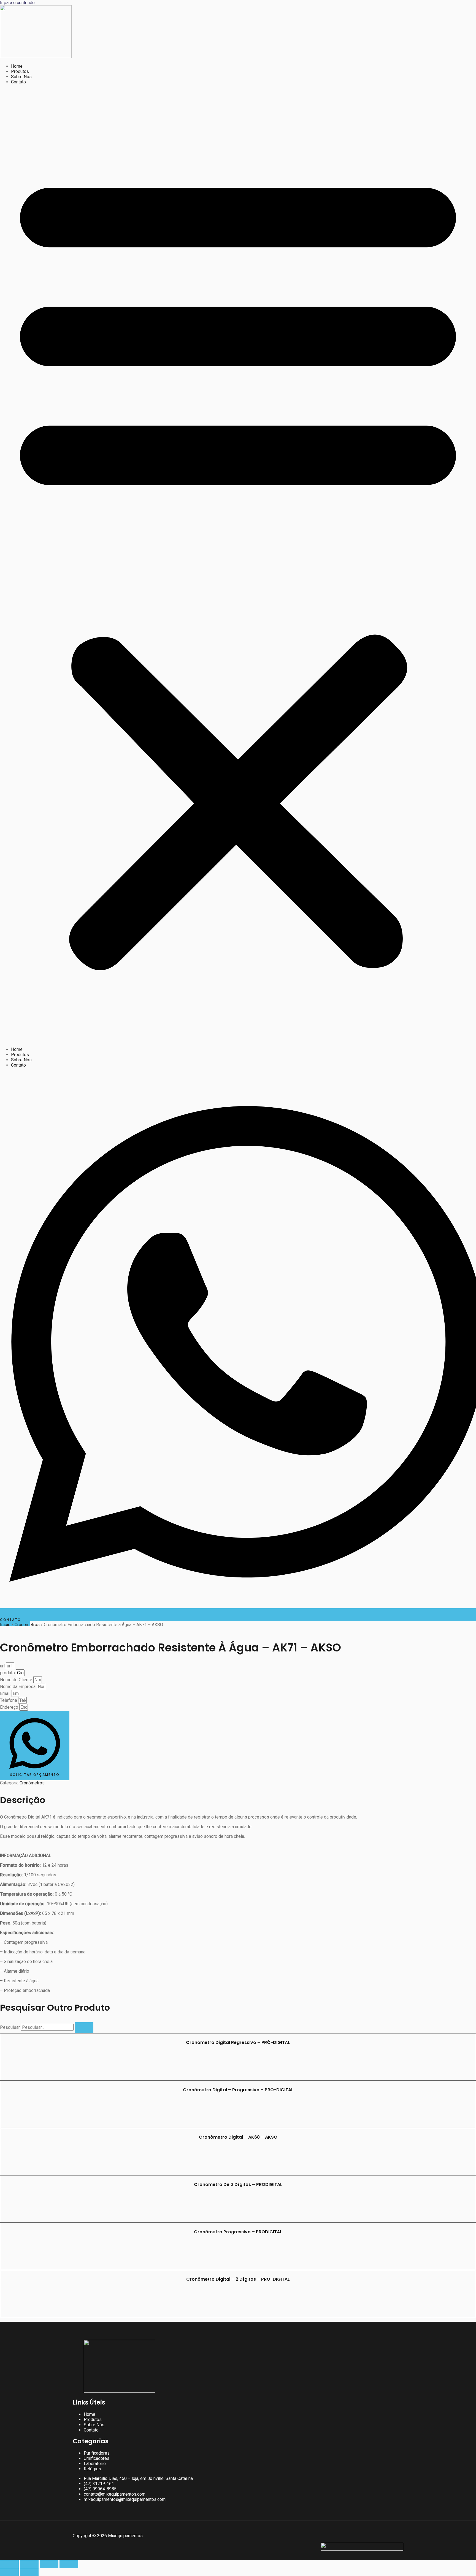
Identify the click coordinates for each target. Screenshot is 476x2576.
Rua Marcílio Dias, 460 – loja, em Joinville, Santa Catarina (138, 2478)
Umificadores (97, 2458)
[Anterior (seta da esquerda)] (9, 2572)
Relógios (92, 2469)
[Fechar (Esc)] (69, 2564)
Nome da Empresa (18, 1687)
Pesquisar (10, 2027)
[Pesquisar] (84, 2028)
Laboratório (95, 2464)
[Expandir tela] (29, 2564)
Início (5, 1625)
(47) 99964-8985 (100, 2489)
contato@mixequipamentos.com (115, 2494)
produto (8, 1673)
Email (6, 1693)
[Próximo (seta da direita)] (29, 2572)
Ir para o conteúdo (17, 3)
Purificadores (97, 2453)
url (3, 1666)
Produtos (20, 71)
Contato (18, 82)
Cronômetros (27, 1625)
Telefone (9, 1700)
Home (17, 66)
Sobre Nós (21, 77)
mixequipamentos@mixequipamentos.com (125, 2499)
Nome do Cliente (17, 1680)
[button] (238, 566)
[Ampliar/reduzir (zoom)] (9, 2564)
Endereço (10, 1707)
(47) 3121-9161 (99, 2484)
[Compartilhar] (49, 2564)
